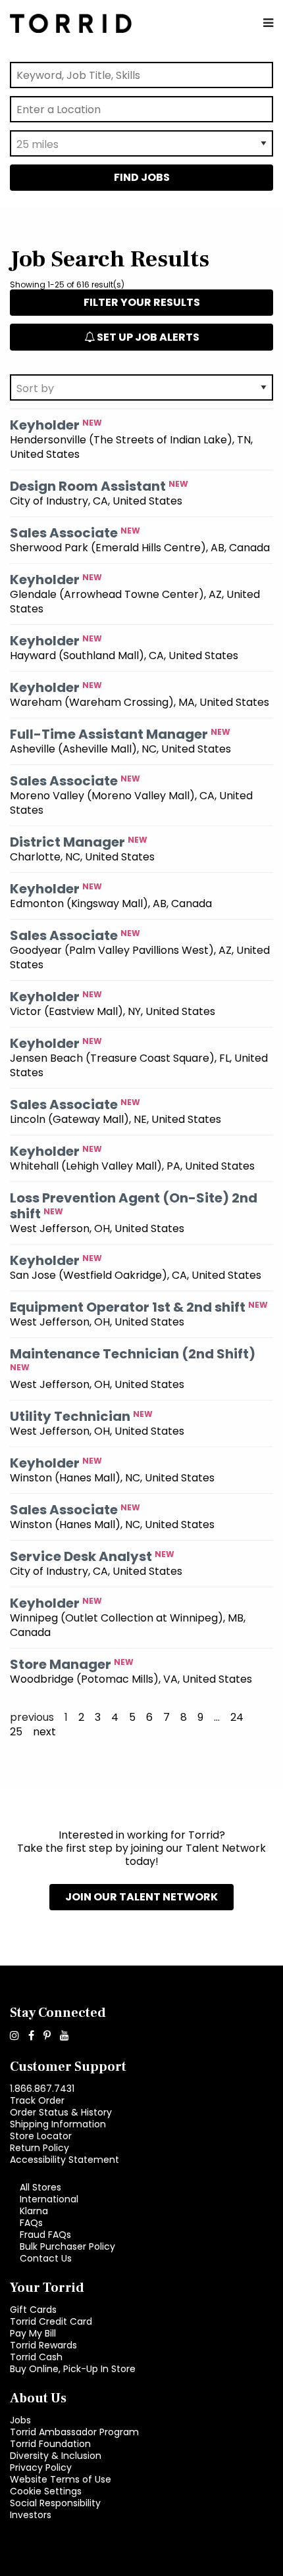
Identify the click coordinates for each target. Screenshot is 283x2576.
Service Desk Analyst (81, 1556)
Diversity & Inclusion (56, 2456)
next (44, 1732)
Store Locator (41, 2136)
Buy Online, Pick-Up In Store (73, 2369)
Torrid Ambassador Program (74, 2432)
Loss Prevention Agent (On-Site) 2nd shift (134, 1206)
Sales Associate (64, 533)
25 (16, 1732)
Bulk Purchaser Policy (67, 2246)
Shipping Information (58, 2124)
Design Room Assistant (88, 486)
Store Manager (61, 1664)
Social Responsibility (55, 2503)
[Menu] (268, 23)
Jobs (20, 2420)
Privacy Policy (41, 2467)
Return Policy (39, 2148)
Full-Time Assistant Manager (109, 734)
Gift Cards (33, 2310)
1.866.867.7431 (42, 2089)
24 (237, 1718)
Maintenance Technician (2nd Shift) (133, 1354)
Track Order (37, 2100)
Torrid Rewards (43, 2345)
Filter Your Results (142, 302)
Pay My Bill (33, 2333)
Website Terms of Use (61, 2479)
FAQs (31, 2223)
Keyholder (45, 425)
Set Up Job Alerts (147, 337)
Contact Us (46, 2258)
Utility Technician (70, 1416)
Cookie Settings (46, 2491)
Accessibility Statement (64, 2160)
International (49, 2199)
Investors (31, 2515)
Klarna (34, 2211)
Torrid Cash (36, 2357)
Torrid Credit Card (51, 2321)
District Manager (67, 842)
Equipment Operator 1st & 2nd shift (128, 1307)
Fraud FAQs (45, 2235)
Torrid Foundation (50, 2444)
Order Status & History (61, 2112)
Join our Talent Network (141, 1897)
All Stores (40, 2187)
